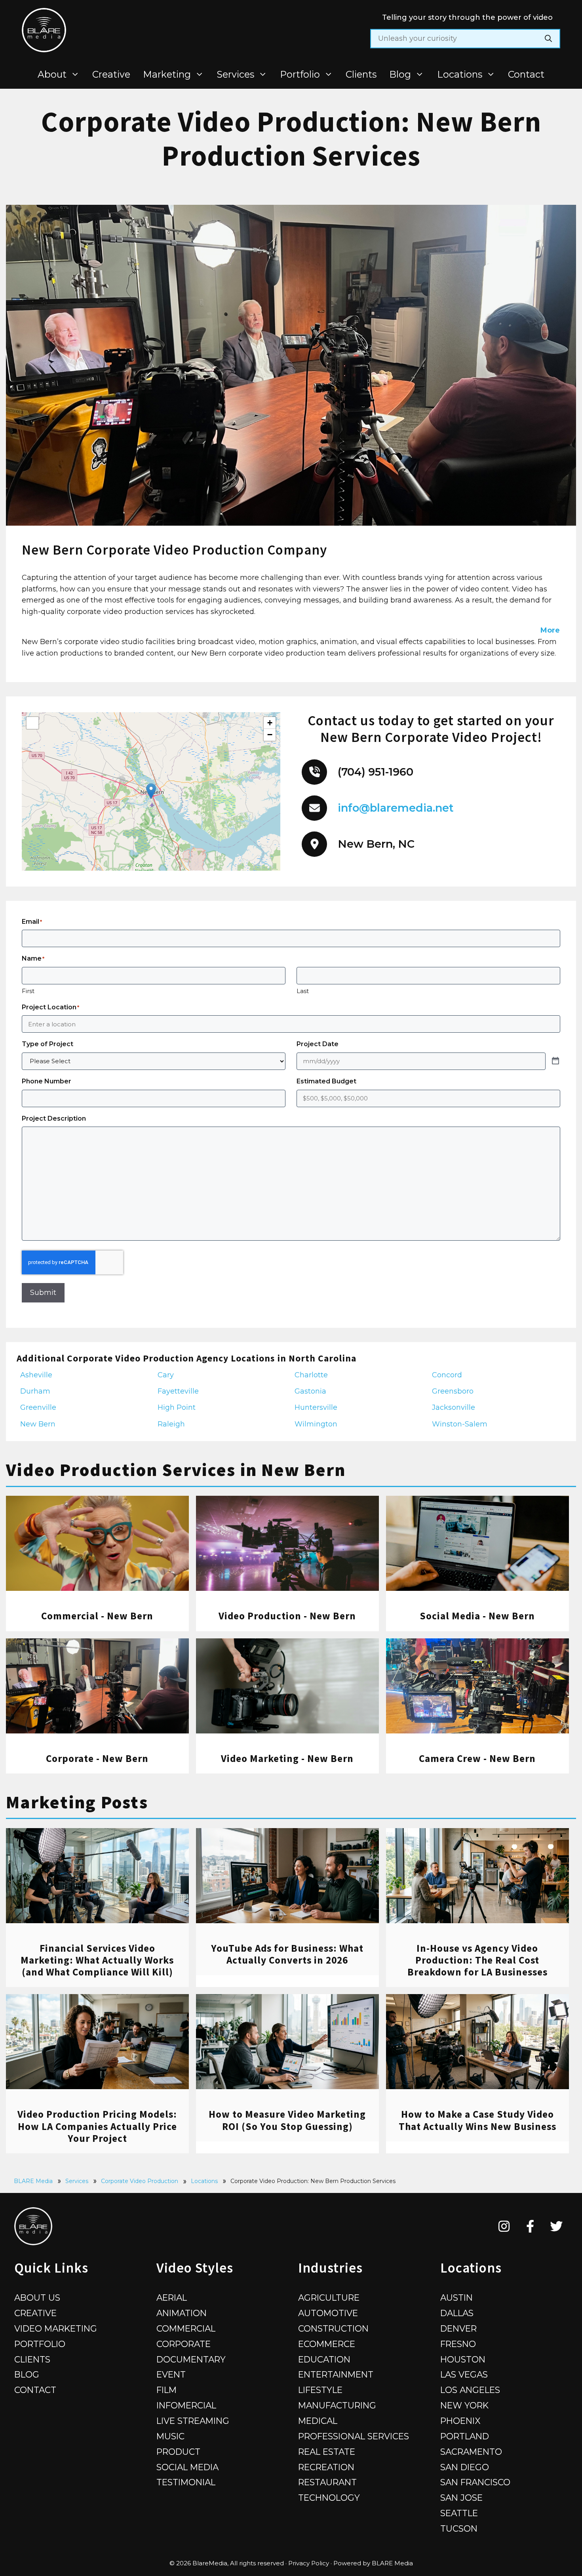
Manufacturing (337, 2405)
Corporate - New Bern (97, 1758)
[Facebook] (530, 2226)
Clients (361, 74)
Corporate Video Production (140, 2181)
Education (324, 2359)
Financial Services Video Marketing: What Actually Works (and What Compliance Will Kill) (97, 1960)
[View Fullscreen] (32, 723)
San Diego (465, 2467)
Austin (456, 2298)
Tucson (459, 2528)
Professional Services (354, 2436)
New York (464, 2405)
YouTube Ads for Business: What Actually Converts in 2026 (287, 1954)
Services (236, 74)
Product (178, 2452)
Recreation (326, 2467)
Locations (460, 74)
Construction (333, 2328)
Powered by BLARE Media (373, 2563)
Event (171, 2374)
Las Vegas (464, 2374)
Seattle (459, 2513)
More (550, 630)
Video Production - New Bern (287, 1616)
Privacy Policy (309, 2563)
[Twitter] (556, 2226)
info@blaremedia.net (396, 808)
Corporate (184, 2344)
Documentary (191, 2359)
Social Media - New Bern (477, 1616)
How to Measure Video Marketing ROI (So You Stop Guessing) (287, 2120)
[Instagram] (504, 2226)
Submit (43, 1293)
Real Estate (327, 2452)
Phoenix (460, 2421)
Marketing (167, 74)
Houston (463, 2359)
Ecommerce (327, 2344)
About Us (37, 2298)
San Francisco (475, 2482)
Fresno (458, 2344)
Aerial (172, 2298)
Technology (329, 2498)
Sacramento (471, 2452)
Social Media (187, 2467)
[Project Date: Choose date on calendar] (555, 1061)
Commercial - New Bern (97, 1616)
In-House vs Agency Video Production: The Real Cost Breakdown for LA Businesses (477, 1960)
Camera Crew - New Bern (477, 1758)
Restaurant (327, 2482)
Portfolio (300, 74)
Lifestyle (320, 2390)
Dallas (457, 2313)
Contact (526, 74)
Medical (318, 2421)
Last (303, 991)
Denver (458, 2328)
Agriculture (329, 2298)
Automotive (328, 2313)
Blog (400, 74)
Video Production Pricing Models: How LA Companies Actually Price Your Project (97, 2126)
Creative (111, 74)
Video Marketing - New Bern (287, 1758)
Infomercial (186, 2405)
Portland (465, 2436)
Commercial (186, 2328)
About (52, 74)
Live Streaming (193, 2421)
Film (166, 2390)
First (28, 991)
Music (170, 2436)
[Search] (548, 39)
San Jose (461, 2498)
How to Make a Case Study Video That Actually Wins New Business (477, 2120)
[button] (151, 791)
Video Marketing (56, 2328)
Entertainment (336, 2374)
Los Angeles (470, 2390)
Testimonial (186, 2482)
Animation (182, 2313)
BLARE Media (33, 2181)
